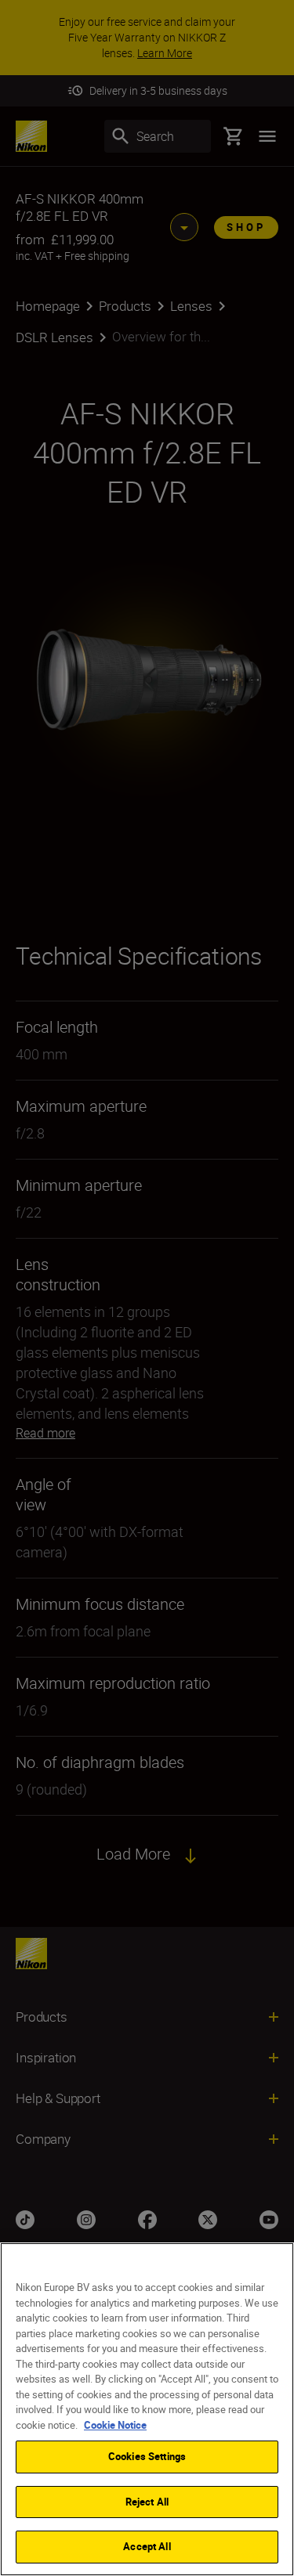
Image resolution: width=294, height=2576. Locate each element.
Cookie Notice (115, 2425)
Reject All (147, 2502)
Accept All (147, 2546)
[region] (147, 2409)
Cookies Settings (147, 2456)
